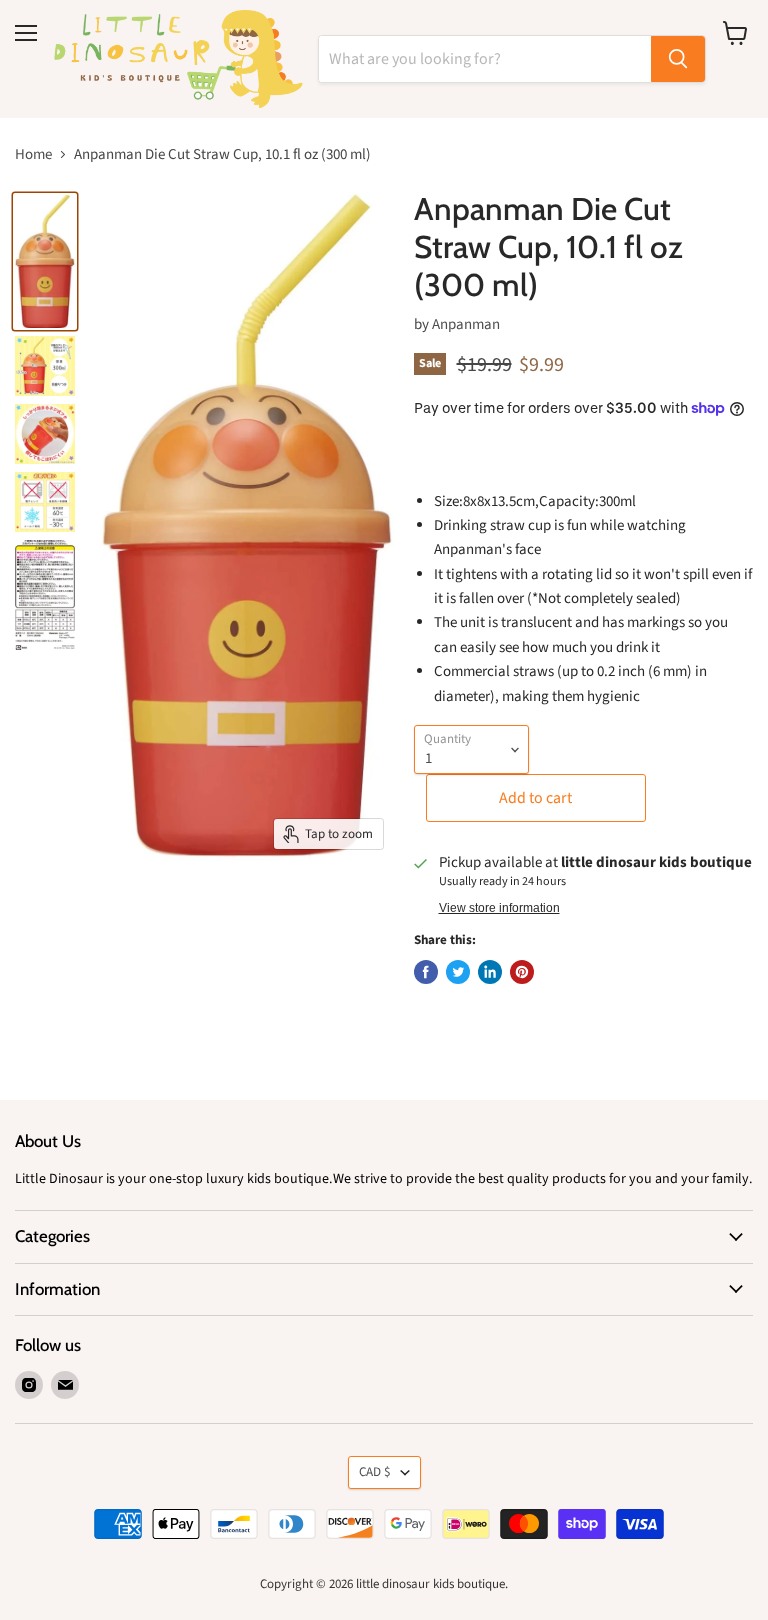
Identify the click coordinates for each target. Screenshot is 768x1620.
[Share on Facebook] (426, 972)
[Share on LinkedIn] (490, 972)
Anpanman (466, 324)
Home (33, 154)
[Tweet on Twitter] (458, 972)
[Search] (678, 59)
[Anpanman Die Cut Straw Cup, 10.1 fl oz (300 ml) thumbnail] (45, 261)
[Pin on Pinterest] (522, 972)
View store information (499, 908)
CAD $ (375, 1472)
